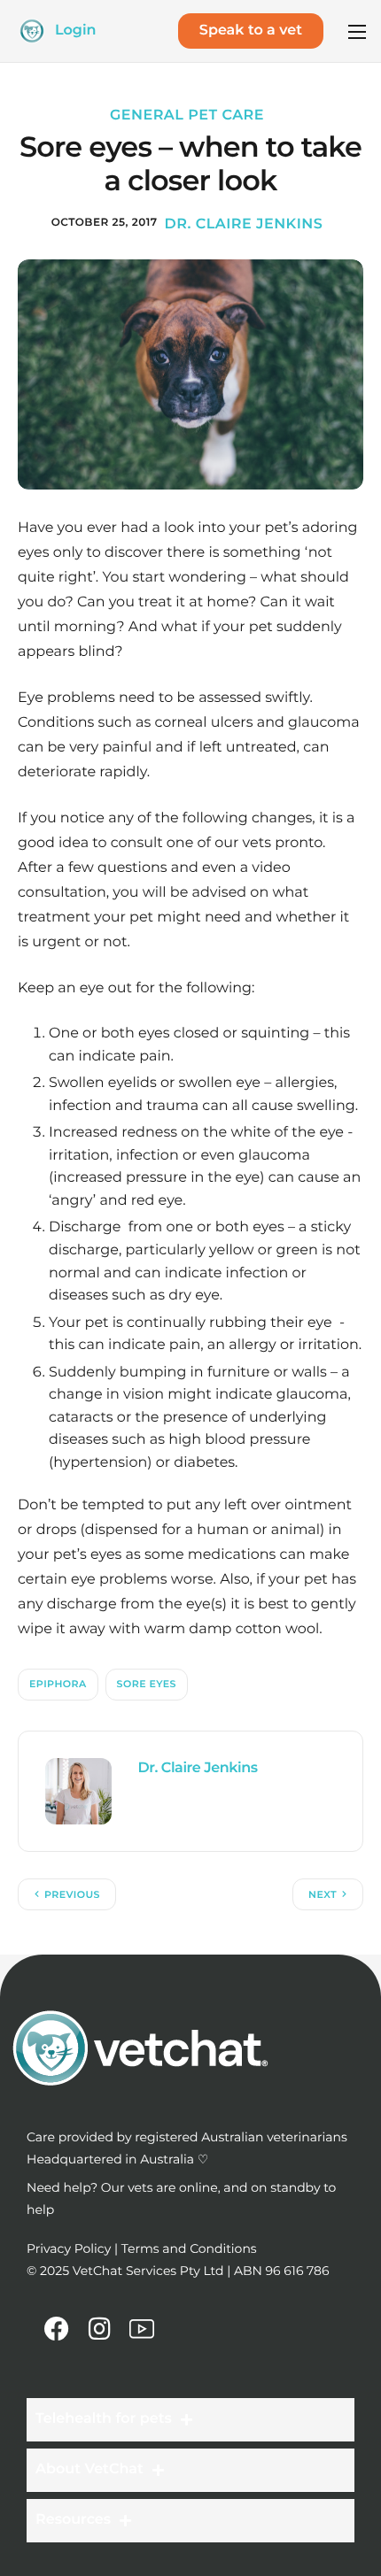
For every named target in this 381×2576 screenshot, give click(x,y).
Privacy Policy (69, 2248)
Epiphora (58, 1684)
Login (76, 31)
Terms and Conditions (189, 2248)
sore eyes (147, 1684)
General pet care (187, 116)
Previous (72, 1894)
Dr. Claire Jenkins (244, 224)
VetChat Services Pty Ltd (148, 2271)
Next (323, 1894)
